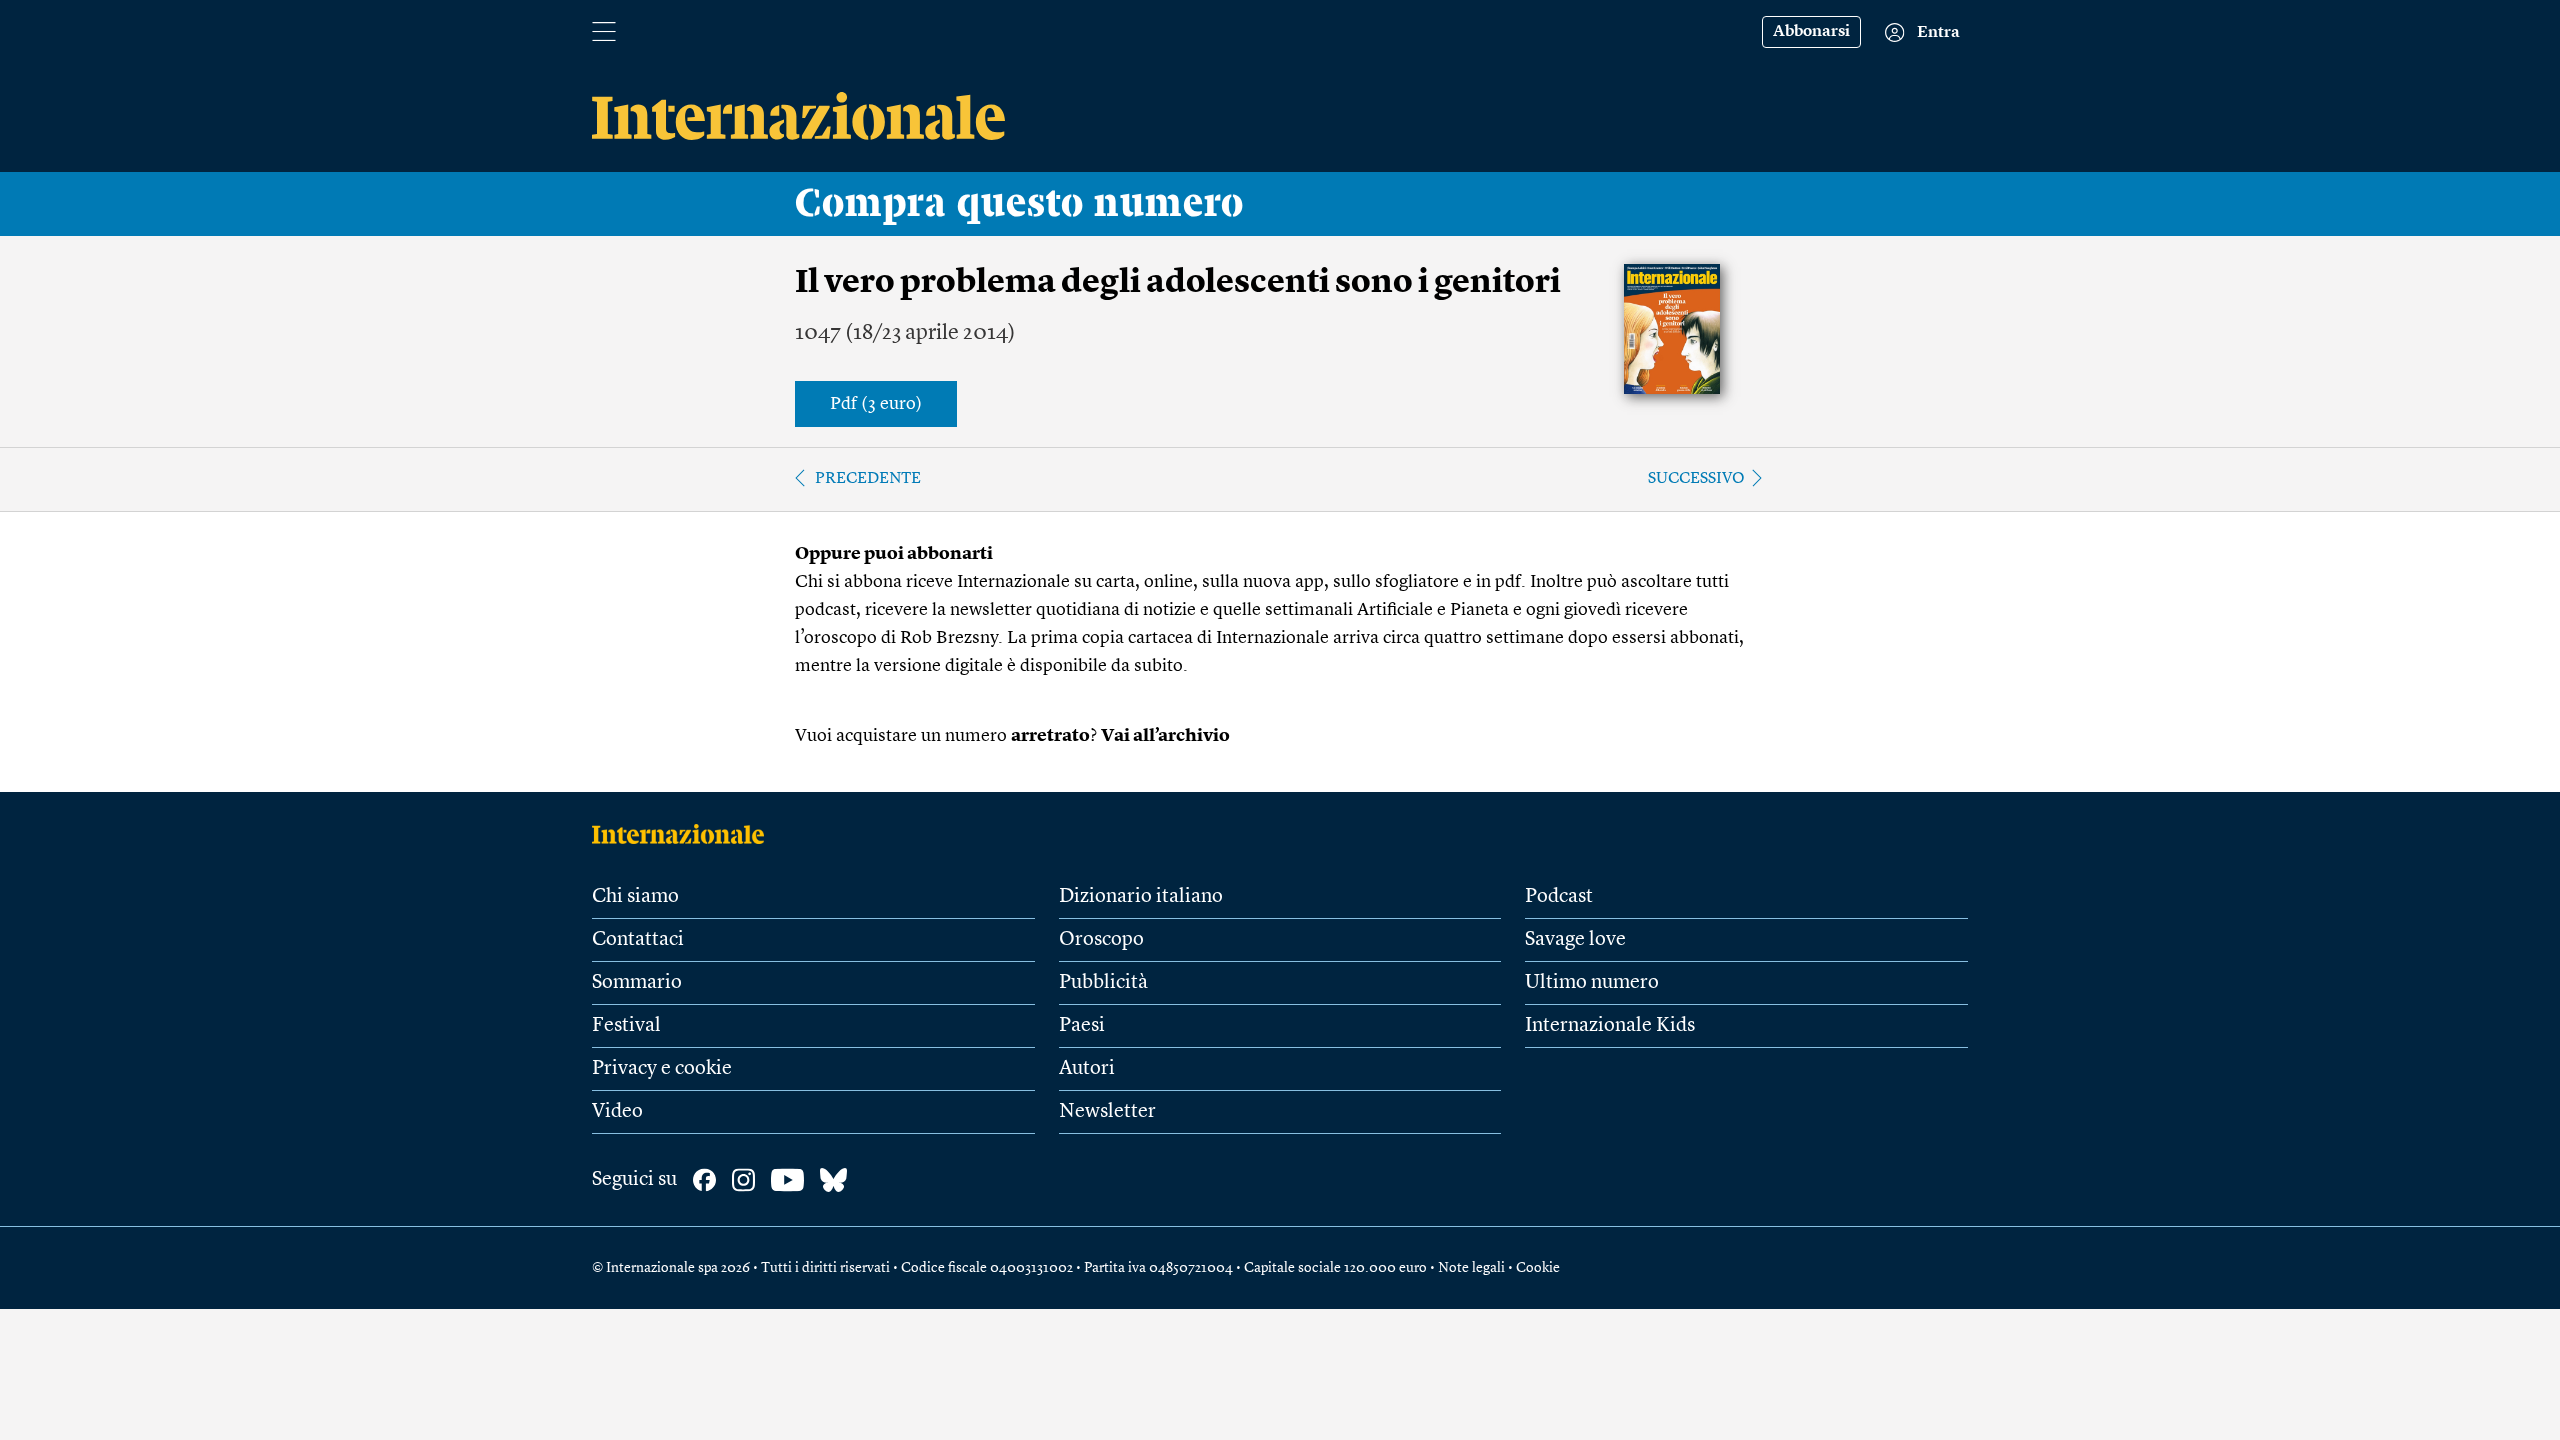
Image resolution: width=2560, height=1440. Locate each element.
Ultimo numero (1592, 983)
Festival (626, 1026)
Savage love (1575, 940)
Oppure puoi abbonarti (894, 554)
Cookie (1538, 1268)
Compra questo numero (1019, 204)
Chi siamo (635, 897)
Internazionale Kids (1610, 1026)
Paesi (1082, 1026)
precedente (868, 479)
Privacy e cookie (662, 1069)
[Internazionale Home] (684, 834)
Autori (1087, 1069)
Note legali (1471, 1268)
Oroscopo (1101, 940)
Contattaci (638, 940)
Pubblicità (1103, 983)
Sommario (637, 983)
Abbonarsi (1811, 32)
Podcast (1559, 897)
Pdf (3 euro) (876, 404)
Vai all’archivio (1165, 736)
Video (617, 1112)
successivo (1696, 479)
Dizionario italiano (1141, 897)
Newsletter (1107, 1112)
